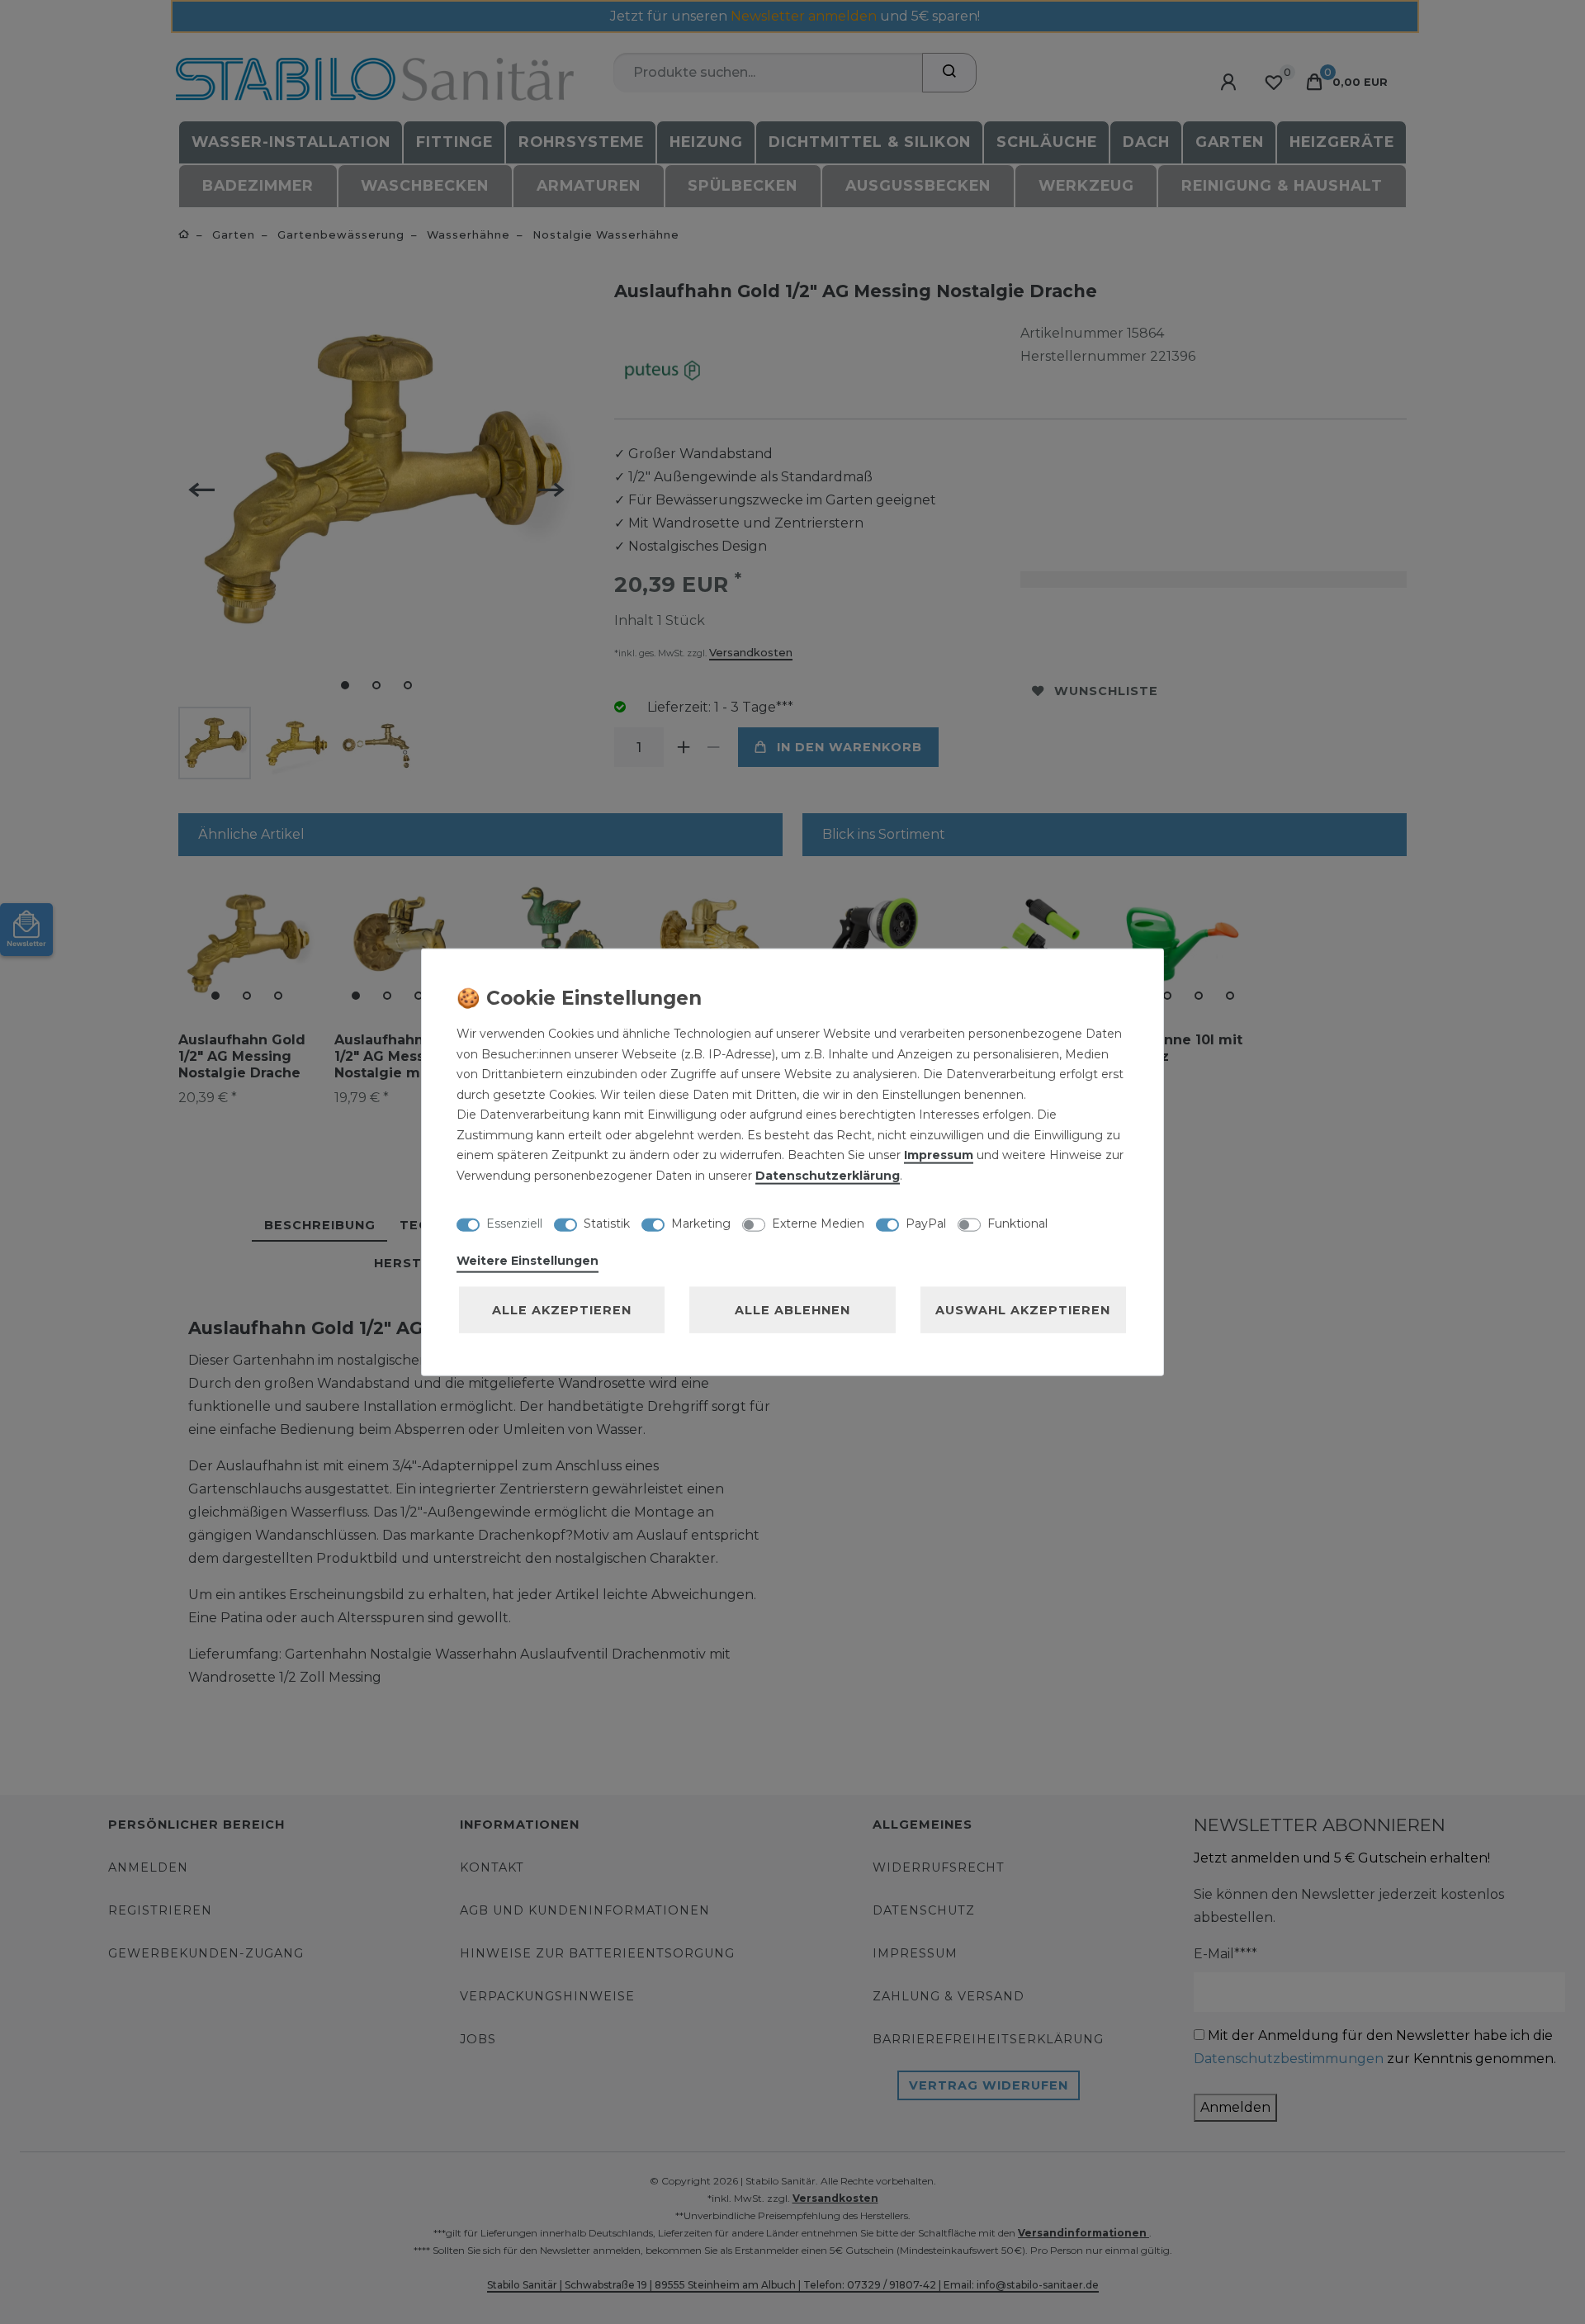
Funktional (1017, 1223)
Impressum (939, 1155)
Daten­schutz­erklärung (828, 1175)
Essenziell (514, 1223)
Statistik (607, 1223)
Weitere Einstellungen (528, 1261)
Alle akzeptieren (562, 1310)
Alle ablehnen (792, 1310)
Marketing (701, 1223)
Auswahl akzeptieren (1023, 1310)
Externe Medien (818, 1223)
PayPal (926, 1223)
